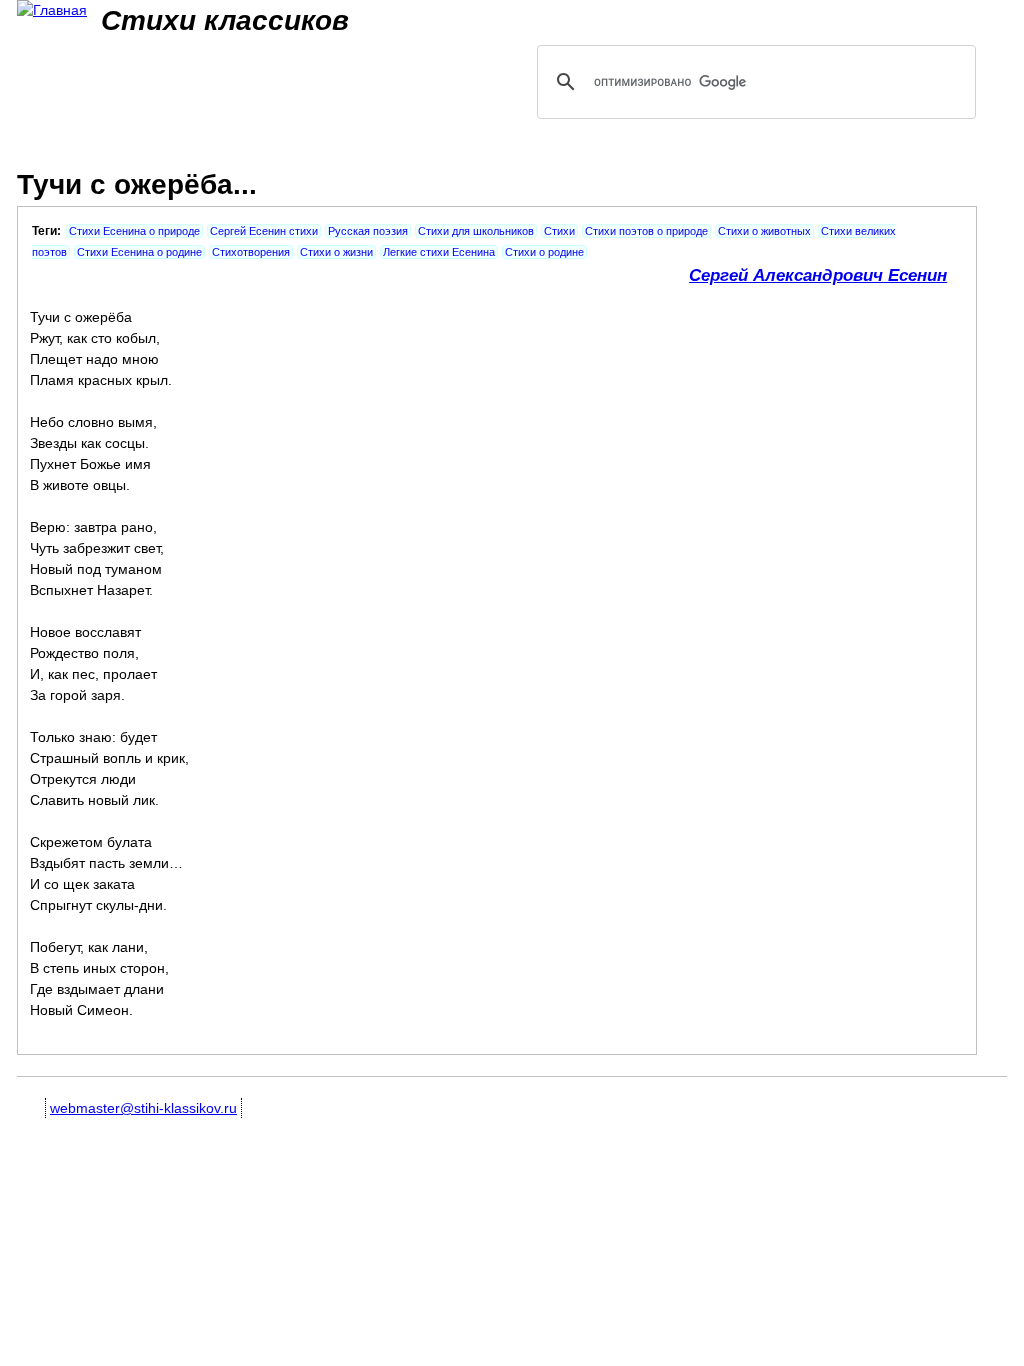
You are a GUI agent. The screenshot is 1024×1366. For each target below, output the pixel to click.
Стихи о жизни (336, 252)
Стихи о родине (544, 252)
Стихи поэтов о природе (646, 231)
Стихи (559, 231)
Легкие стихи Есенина (439, 252)
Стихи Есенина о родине (139, 252)
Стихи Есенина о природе (134, 231)
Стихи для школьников (476, 231)
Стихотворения (251, 252)
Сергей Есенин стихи (264, 231)
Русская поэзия (368, 231)
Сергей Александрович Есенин (818, 275)
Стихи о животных (764, 231)
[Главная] (52, 10)
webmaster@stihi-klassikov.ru (143, 1108)
